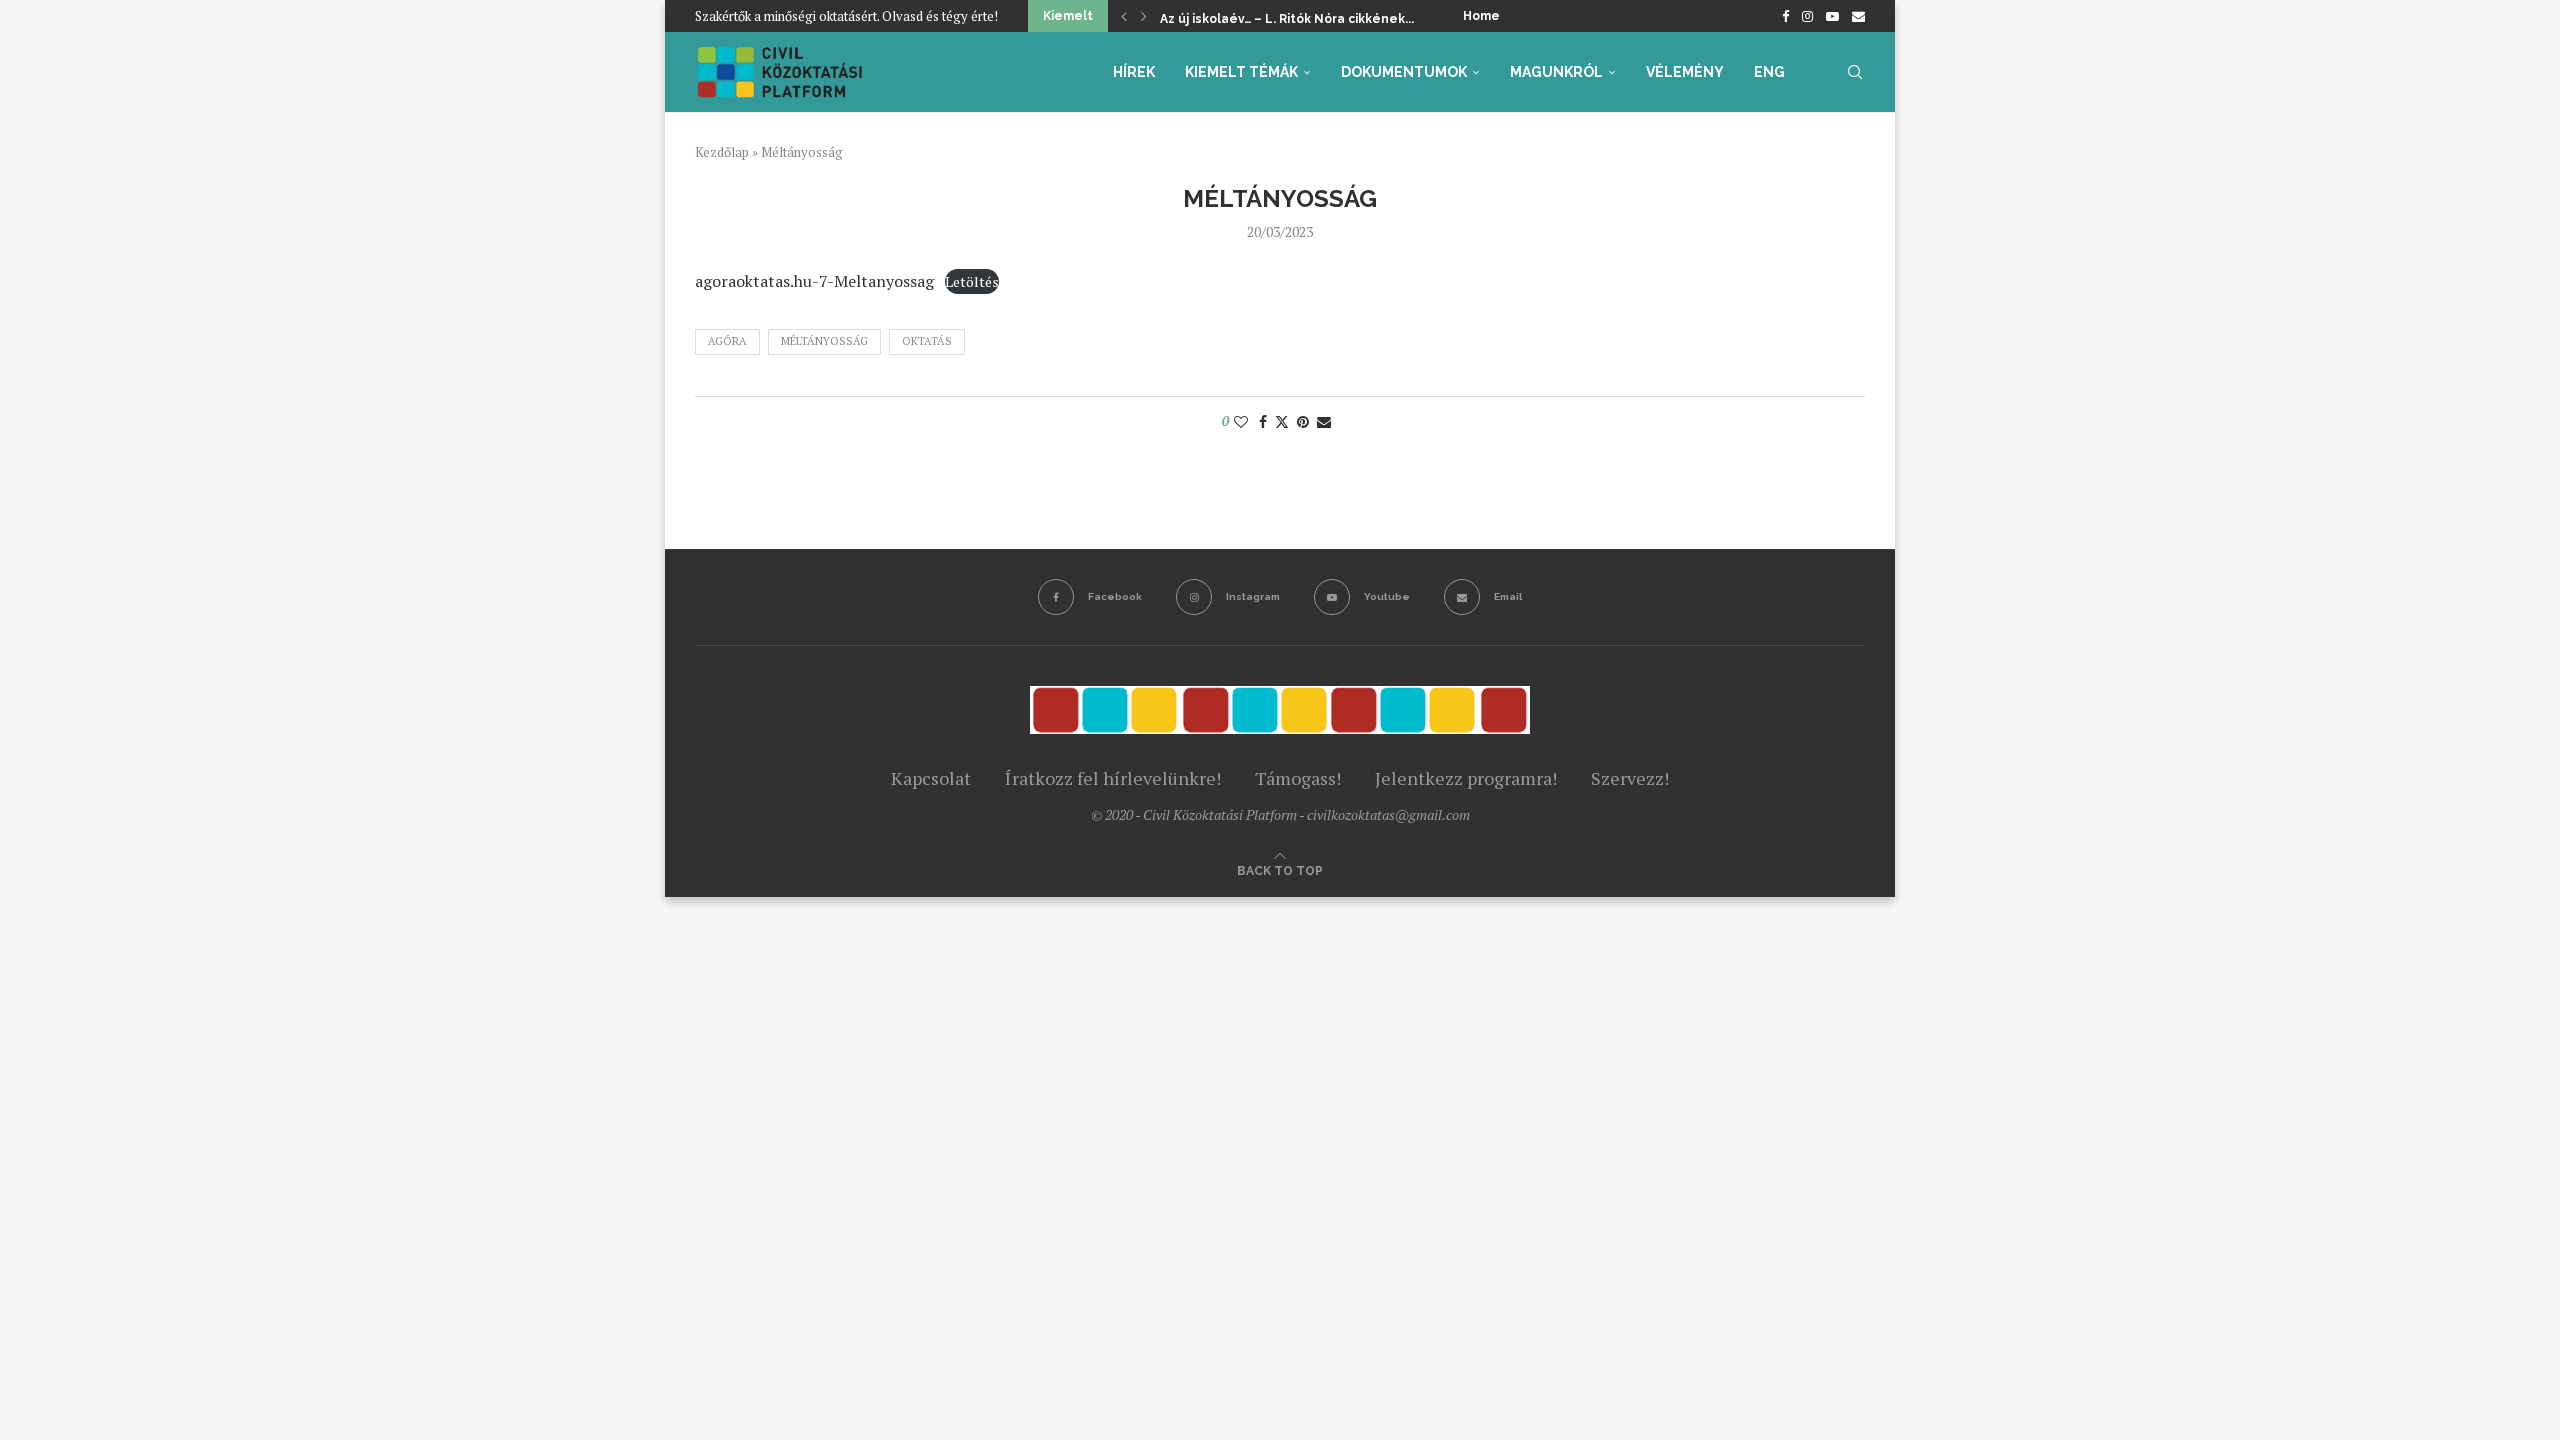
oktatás (927, 341)
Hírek (1134, 72)
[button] (1124, 16)
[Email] (1858, 16)
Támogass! (1298, 778)
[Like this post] (1241, 421)
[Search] (1855, 72)
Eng (1769, 72)
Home (1481, 16)
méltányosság (824, 341)
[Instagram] (1807, 16)
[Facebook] (1785, 16)
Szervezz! (1630, 778)
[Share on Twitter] (1282, 421)
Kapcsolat (931, 778)
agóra (727, 341)
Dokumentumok (1404, 72)
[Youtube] (1832, 16)
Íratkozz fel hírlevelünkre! (1113, 778)
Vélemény (1685, 72)
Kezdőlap (722, 152)
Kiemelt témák (1241, 72)
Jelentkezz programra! (1466, 778)
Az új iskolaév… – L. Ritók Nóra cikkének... (1287, 19)
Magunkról (1556, 72)
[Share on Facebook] (1263, 421)
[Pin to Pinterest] (1303, 421)
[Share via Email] (1324, 421)
